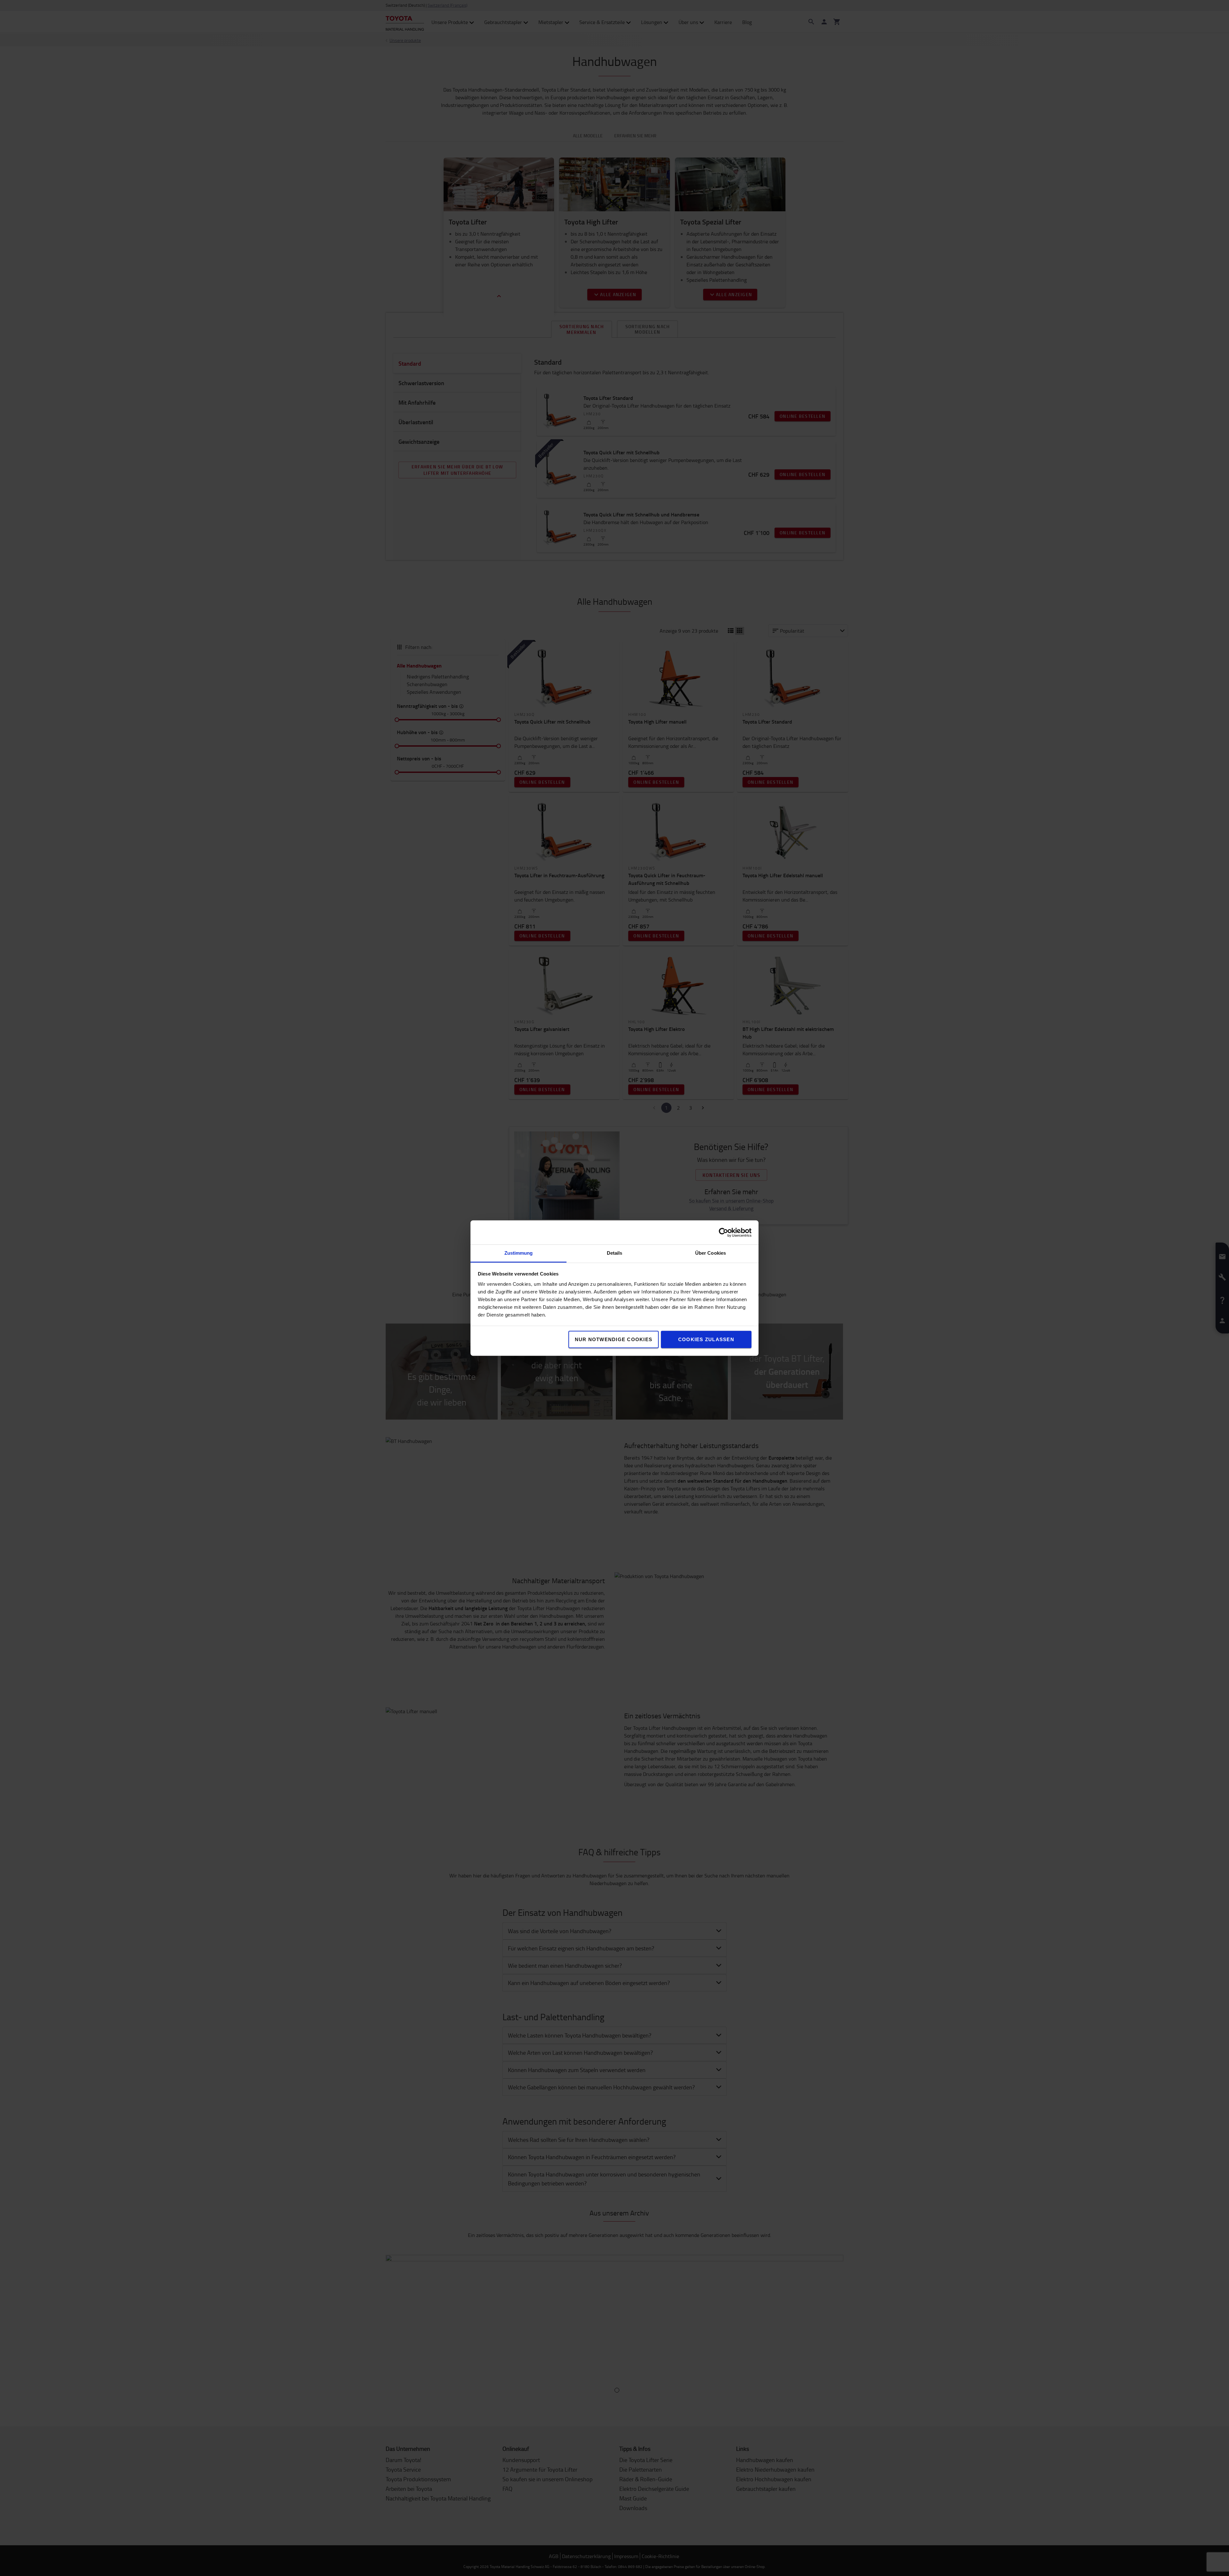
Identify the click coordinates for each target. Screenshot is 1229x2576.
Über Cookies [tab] (711, 1253)
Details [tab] (615, 1253)
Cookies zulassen (706, 1339)
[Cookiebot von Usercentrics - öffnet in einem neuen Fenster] (723, 1232)
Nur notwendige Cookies (614, 1339)
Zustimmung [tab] (519, 1253)
